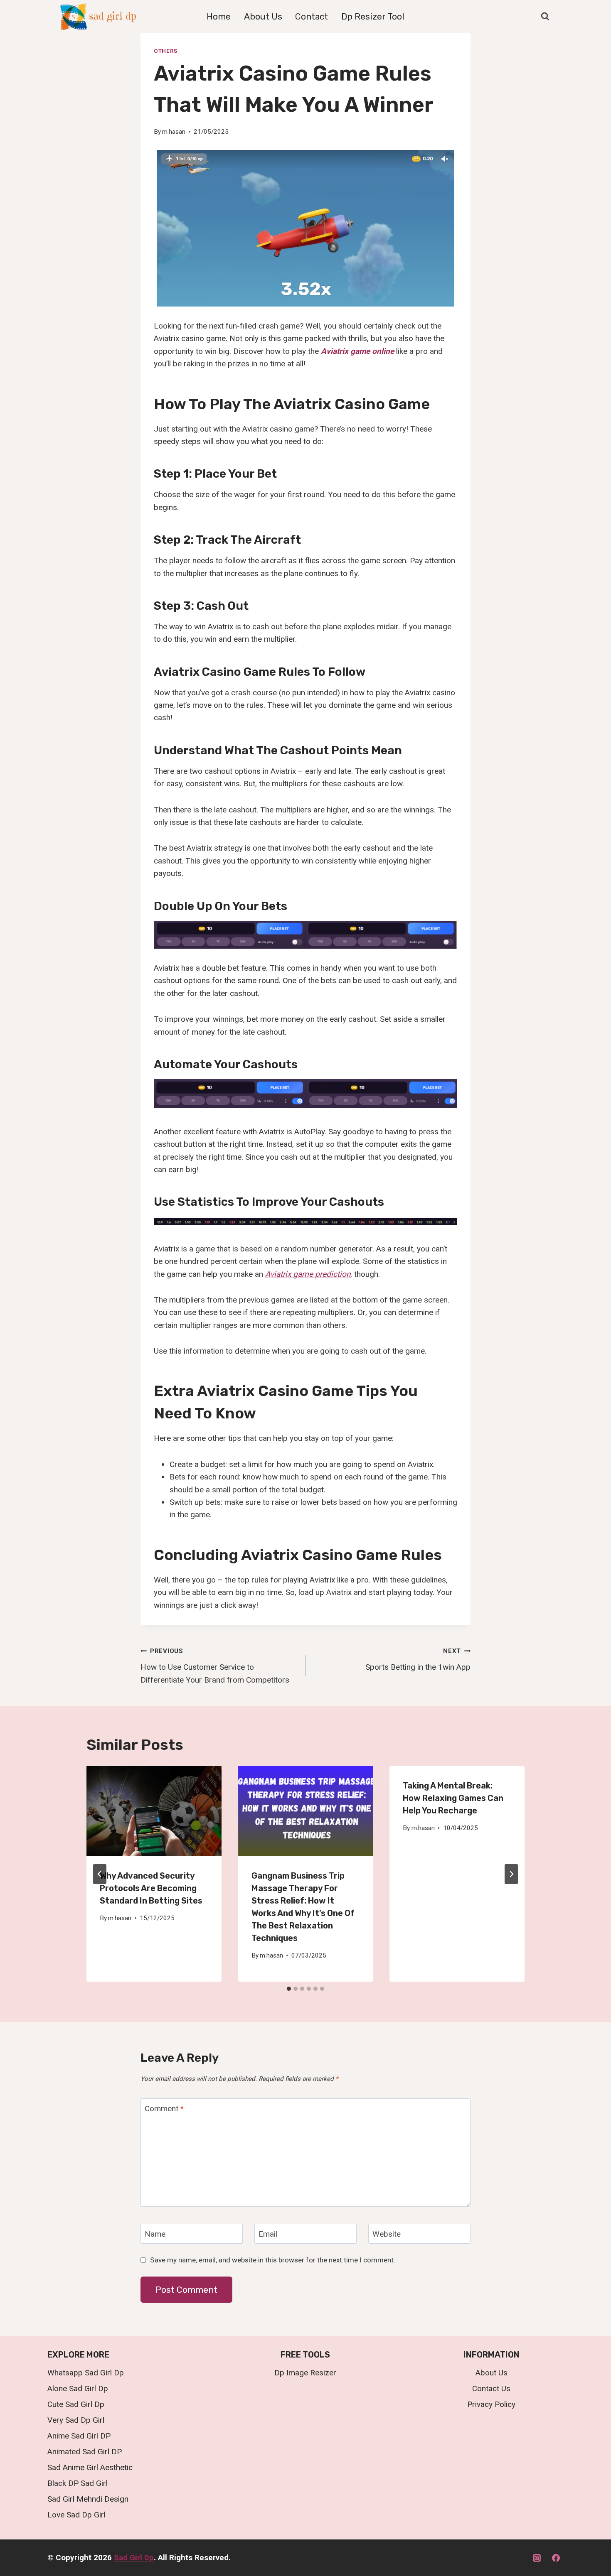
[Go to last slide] (100, 1874)
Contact (312, 16)
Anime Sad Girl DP (79, 2436)
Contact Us (491, 2388)
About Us (263, 16)
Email (268, 2234)
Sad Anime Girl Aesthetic (90, 2467)
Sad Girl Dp (134, 2558)
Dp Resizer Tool (373, 16)
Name (155, 2234)
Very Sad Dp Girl (76, 2420)
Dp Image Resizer (305, 2373)
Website (387, 2234)
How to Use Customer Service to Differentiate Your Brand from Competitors (215, 1666)
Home (219, 16)
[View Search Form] (545, 17)
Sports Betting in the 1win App (418, 1660)
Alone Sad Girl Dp (78, 2388)
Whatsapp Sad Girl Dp (86, 2373)
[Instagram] (537, 2558)
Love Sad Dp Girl (76, 2515)
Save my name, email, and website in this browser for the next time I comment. (273, 2260)
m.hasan (174, 132)
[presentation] (154, 1811)
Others (166, 51)
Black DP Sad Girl (78, 2483)
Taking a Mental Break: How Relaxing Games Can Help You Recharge (453, 1798)
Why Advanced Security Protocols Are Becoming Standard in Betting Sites (151, 1888)
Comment (164, 2109)
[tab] (289, 1989)
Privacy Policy (491, 2404)
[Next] (511, 1874)
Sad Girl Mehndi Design (88, 2499)
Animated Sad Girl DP (85, 2452)
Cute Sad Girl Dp (76, 2404)
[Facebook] (556, 2558)
